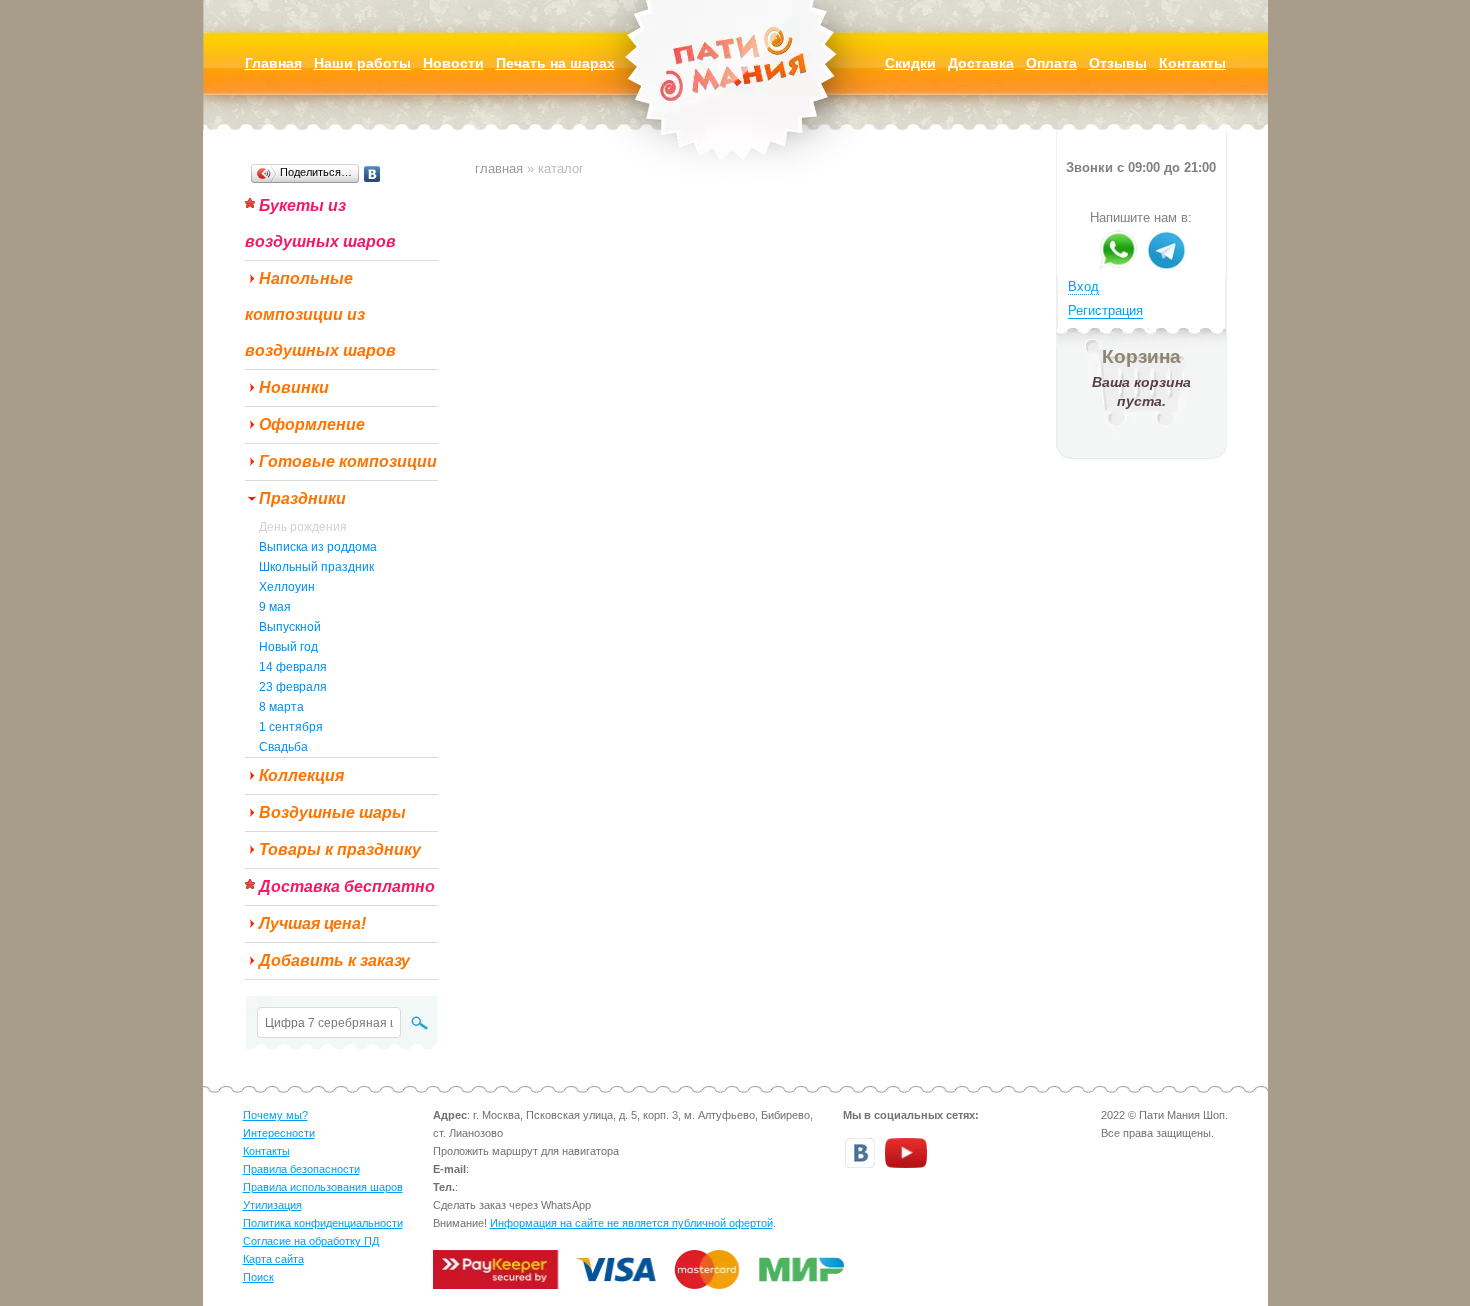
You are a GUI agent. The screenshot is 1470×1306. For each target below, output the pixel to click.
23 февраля (293, 687)
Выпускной (290, 627)
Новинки (294, 387)
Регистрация (1105, 310)
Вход (1083, 286)
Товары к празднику (340, 849)
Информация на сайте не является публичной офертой (631, 1223)
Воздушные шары (332, 812)
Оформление (312, 424)
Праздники (302, 498)
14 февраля (293, 667)
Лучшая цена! (312, 923)
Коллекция (301, 775)
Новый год (288, 647)
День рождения (303, 527)
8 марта (281, 707)
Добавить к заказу (334, 960)
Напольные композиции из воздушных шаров (320, 314)
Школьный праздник (316, 567)
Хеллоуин (287, 587)
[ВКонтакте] (372, 174)
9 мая (275, 607)
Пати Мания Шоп (735, 94)
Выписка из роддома (318, 547)
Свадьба (283, 747)
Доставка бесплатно (347, 886)
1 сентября (291, 727)
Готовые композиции (348, 461)
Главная (499, 168)
